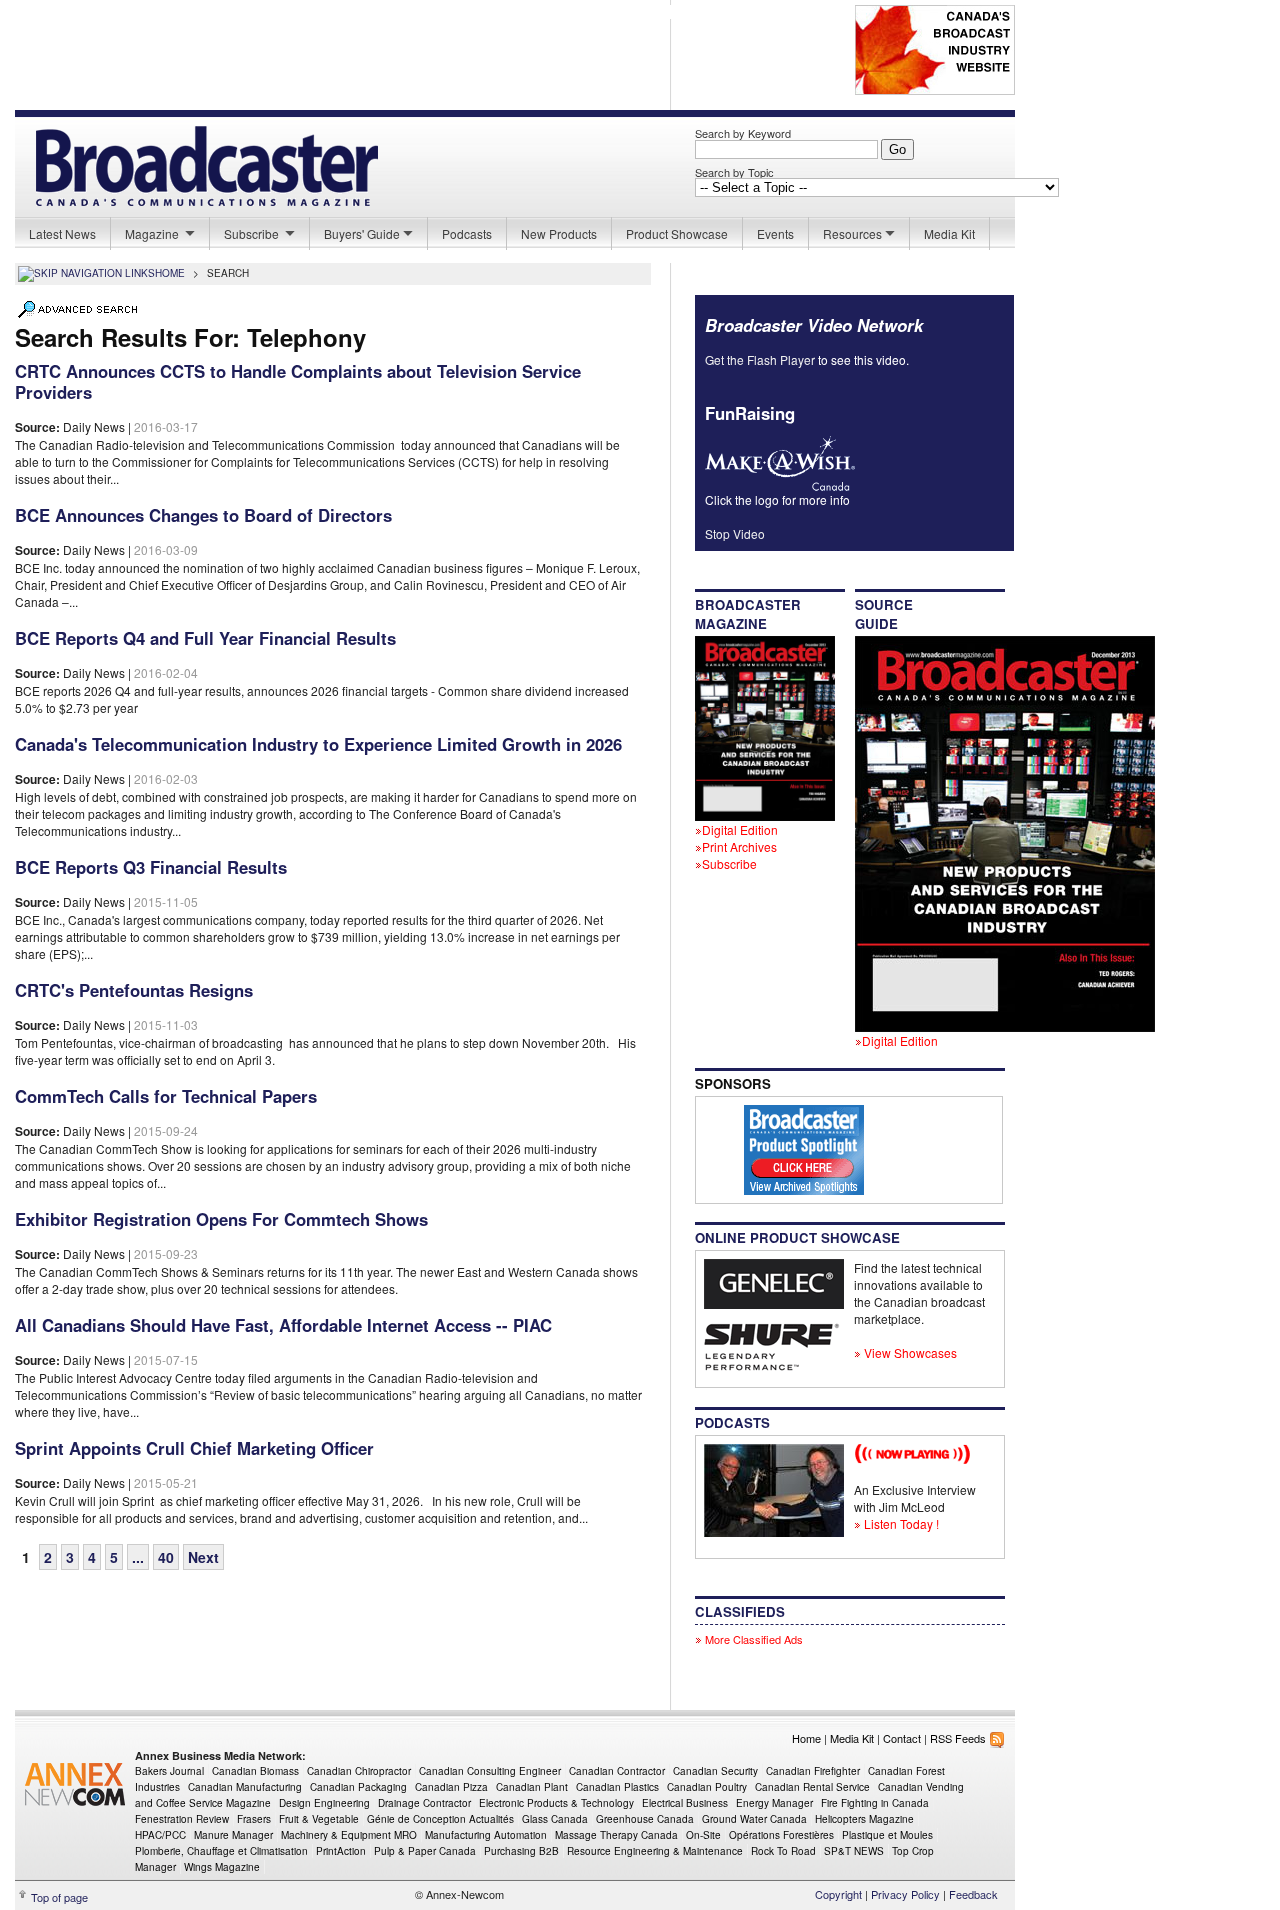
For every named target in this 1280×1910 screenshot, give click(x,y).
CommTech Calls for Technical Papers (166, 1096)
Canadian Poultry (707, 1787)
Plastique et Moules (887, 1835)
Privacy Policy (905, 1894)
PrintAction (341, 1851)
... (138, 1557)
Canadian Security (715, 1771)
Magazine (153, 233)
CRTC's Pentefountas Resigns (134, 990)
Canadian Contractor (617, 1771)
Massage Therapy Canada (616, 1835)
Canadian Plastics (617, 1787)
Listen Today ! (900, 1523)
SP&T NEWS (854, 1851)
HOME (170, 273)
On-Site (703, 1835)
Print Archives (739, 846)
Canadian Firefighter (813, 1771)
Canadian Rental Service (812, 1787)
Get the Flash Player (760, 359)
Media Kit (949, 233)
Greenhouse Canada (645, 1819)
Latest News (62, 233)
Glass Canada (555, 1819)
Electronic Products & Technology (556, 1803)
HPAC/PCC (160, 1835)
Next (203, 1557)
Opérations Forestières (781, 1835)
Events (775, 233)
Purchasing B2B (521, 1851)
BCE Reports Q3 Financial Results (151, 867)
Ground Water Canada (754, 1819)
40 (166, 1557)
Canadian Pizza (451, 1787)
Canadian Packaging (358, 1787)
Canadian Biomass (255, 1771)
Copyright (838, 1894)
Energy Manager (774, 1803)
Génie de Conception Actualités (440, 1819)
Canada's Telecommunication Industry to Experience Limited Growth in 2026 (318, 744)
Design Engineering (324, 1803)
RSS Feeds (959, 1738)
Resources (852, 233)
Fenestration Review (182, 1819)
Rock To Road (783, 1851)
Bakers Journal (169, 1771)
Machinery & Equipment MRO (349, 1835)
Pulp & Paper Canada (425, 1851)
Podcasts (467, 233)
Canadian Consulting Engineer (490, 1771)
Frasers (254, 1819)
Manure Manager (233, 1835)
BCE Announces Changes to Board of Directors (203, 515)
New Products (559, 233)
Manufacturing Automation (486, 1835)
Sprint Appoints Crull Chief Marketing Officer (194, 1448)
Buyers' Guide (362, 233)
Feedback (973, 1894)
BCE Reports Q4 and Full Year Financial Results (205, 638)
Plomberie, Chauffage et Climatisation (221, 1851)
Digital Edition (740, 829)
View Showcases (909, 1352)
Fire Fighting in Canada (875, 1803)
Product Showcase (677, 233)
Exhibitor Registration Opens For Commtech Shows (221, 1219)
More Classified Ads (752, 1639)
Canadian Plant (532, 1787)
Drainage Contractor (424, 1803)
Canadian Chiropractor (359, 1771)
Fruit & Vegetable (319, 1819)
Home (806, 1738)
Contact (902, 1738)
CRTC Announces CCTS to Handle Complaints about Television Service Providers (298, 381)
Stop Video (735, 533)
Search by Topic (734, 172)
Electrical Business (685, 1803)
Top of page (59, 1897)
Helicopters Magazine (864, 1819)
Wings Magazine (222, 1867)
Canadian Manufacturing (245, 1787)
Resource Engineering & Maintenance (655, 1851)
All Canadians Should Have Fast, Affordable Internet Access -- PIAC (283, 1325)
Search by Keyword (743, 133)
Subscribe (253, 233)
